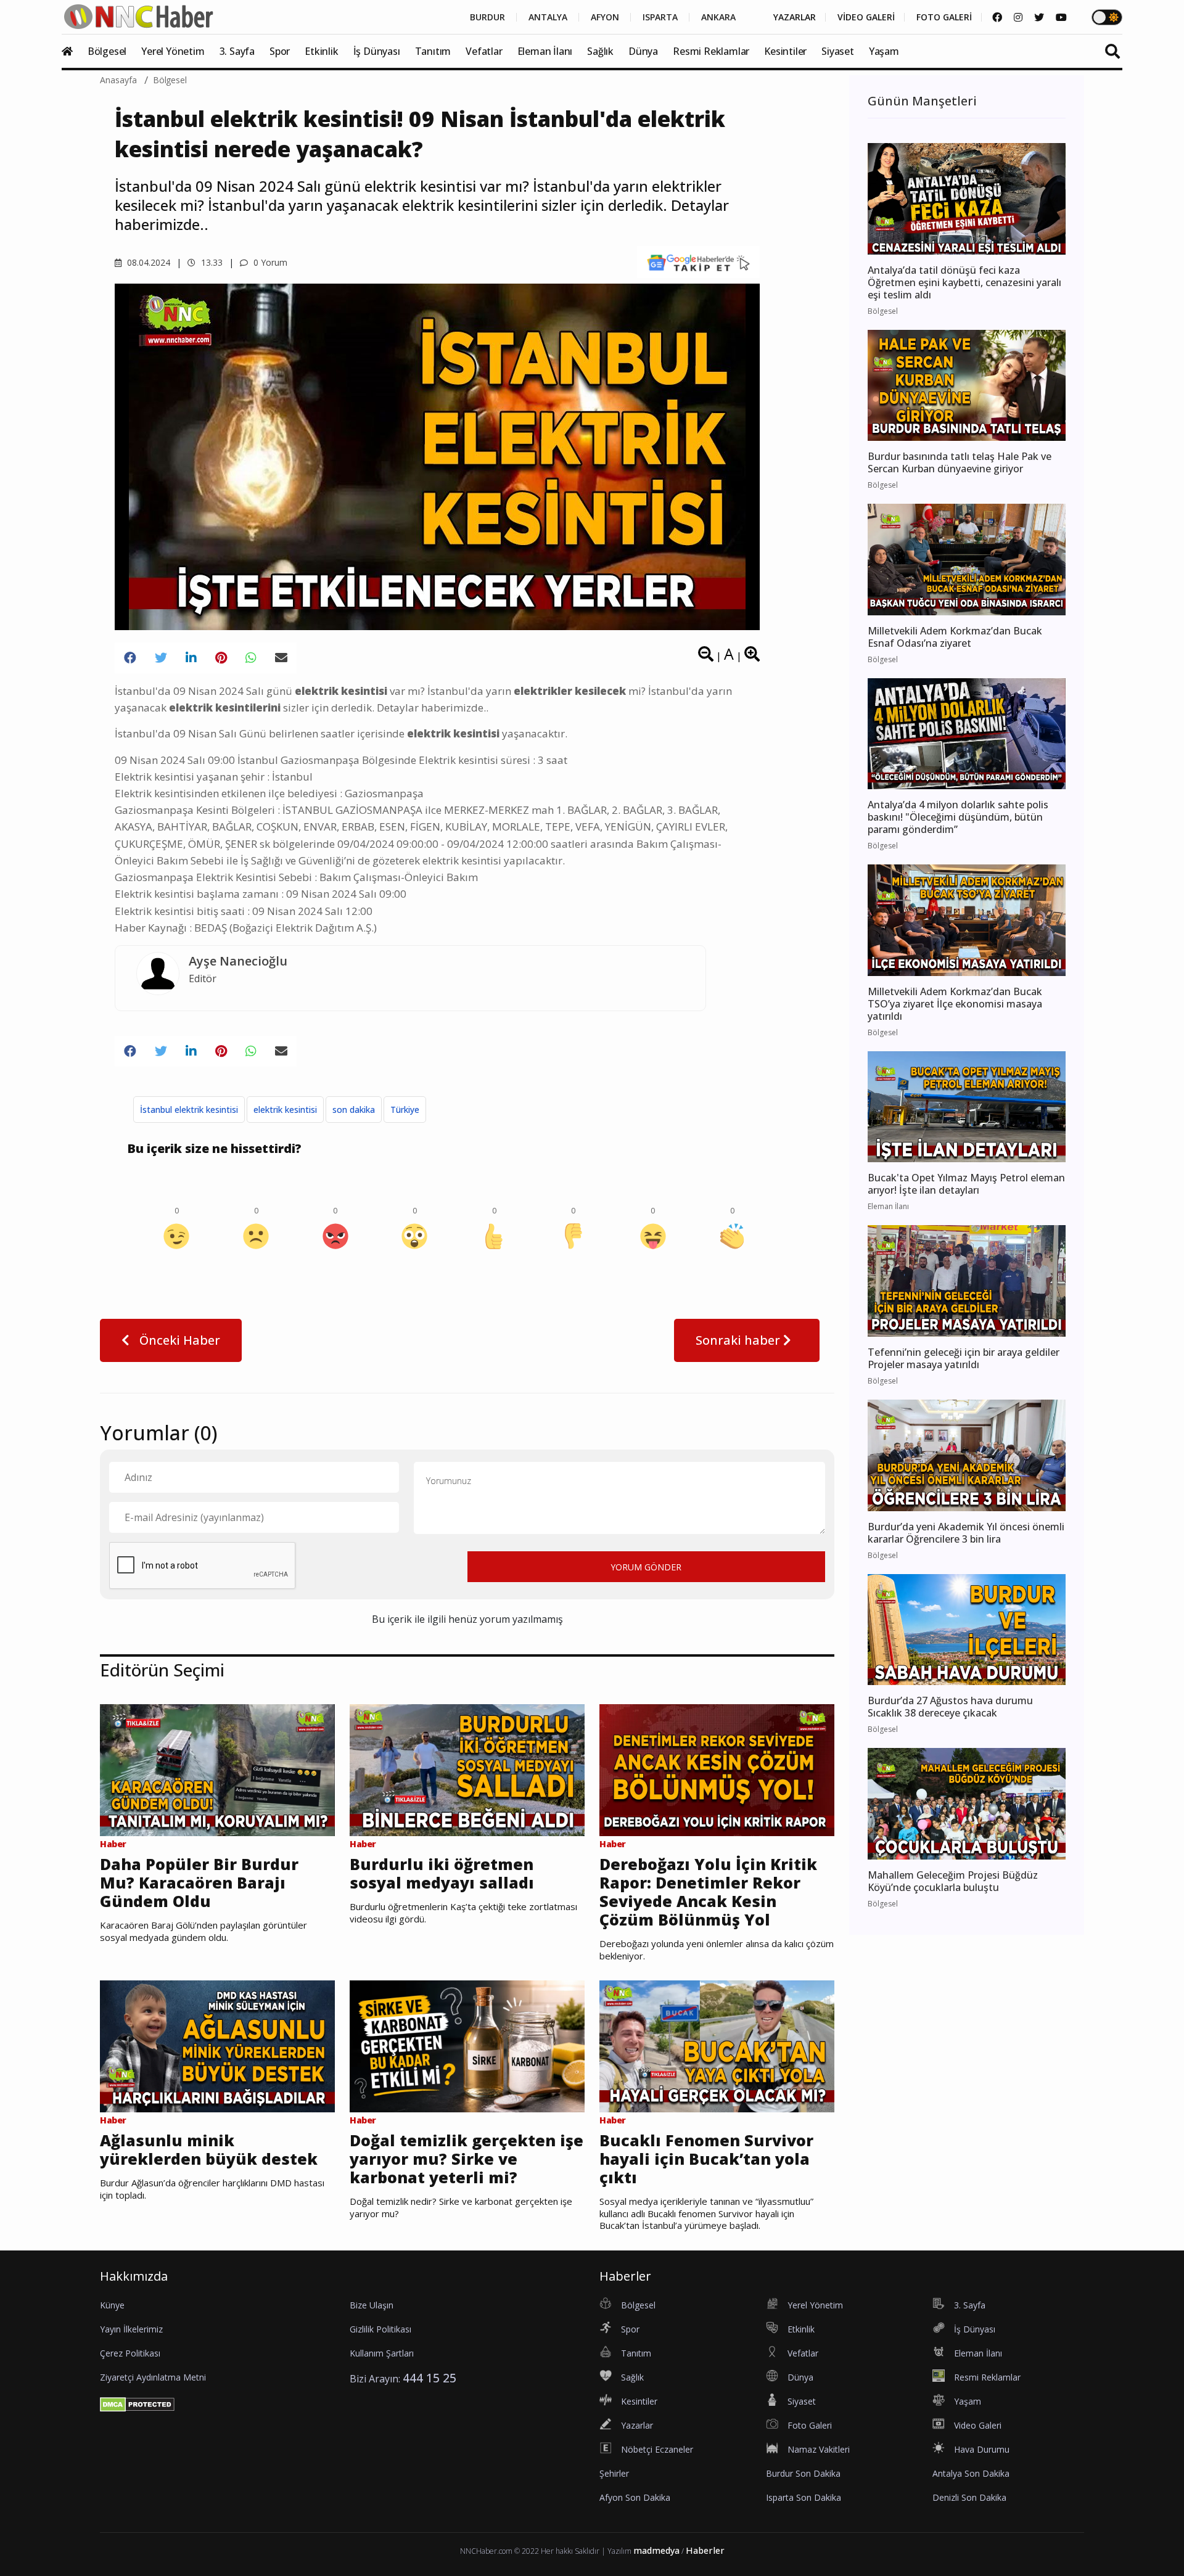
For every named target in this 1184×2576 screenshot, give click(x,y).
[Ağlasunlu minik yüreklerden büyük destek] (217, 2045)
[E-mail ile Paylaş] (281, 658)
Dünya (643, 51)
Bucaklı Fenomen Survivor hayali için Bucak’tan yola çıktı (706, 2159)
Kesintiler (785, 51)
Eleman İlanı (545, 51)
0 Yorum (269, 262)
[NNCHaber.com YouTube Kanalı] (1061, 17)
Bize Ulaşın (372, 2305)
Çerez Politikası (130, 2353)
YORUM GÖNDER (646, 1567)
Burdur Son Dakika (803, 2473)
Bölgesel (107, 51)
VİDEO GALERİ (866, 17)
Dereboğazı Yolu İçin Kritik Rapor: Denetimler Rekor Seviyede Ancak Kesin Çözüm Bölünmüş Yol (708, 1892)
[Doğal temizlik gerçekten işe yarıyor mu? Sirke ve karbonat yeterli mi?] (467, 2045)
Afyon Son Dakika (635, 2497)
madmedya (656, 2550)
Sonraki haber (739, 1340)
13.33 (211, 262)
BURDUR (487, 17)
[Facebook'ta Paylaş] (130, 658)
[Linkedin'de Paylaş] (191, 658)
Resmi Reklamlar (711, 51)
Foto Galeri (810, 2425)
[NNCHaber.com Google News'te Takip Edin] (698, 262)
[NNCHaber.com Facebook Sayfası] (997, 17)
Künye (112, 2305)
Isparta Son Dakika (804, 2497)
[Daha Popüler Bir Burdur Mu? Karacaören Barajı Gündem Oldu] (217, 1769)
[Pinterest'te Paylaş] (221, 658)
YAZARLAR (795, 17)
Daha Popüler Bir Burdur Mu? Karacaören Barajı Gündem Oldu (199, 1882)
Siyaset (838, 51)
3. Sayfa (237, 51)
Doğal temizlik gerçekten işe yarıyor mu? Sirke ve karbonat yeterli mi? (467, 2159)
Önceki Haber (178, 1340)
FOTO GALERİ (944, 17)
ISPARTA (660, 17)
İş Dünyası (377, 51)
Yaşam (884, 51)
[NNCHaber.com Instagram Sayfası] (1018, 17)
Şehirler (614, 2473)
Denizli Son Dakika (969, 2497)
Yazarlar (637, 2425)
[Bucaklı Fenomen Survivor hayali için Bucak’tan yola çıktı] (717, 2045)
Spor (280, 51)
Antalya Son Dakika (971, 2473)
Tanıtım (433, 51)
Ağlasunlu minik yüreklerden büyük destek (209, 2149)
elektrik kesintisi (285, 1110)
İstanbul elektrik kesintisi (189, 1110)
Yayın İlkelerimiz (131, 2329)
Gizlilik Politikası (380, 2329)
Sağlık (600, 51)
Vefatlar (484, 51)
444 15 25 (430, 2378)
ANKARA (718, 17)
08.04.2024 (147, 262)
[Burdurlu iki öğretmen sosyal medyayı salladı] (467, 1769)
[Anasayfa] (73, 51)
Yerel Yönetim (173, 51)
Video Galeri (978, 2425)
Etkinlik (321, 51)
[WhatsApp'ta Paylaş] (251, 658)
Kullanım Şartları (382, 2353)
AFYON (605, 17)
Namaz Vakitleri (819, 2449)
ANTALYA (548, 17)
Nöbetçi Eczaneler (657, 2449)
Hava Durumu (982, 2449)
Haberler (705, 2550)
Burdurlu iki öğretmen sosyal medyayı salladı (442, 1873)
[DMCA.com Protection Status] (137, 2403)
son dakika (354, 1110)
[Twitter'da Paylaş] (161, 658)
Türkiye (405, 1110)
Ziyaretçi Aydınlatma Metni (153, 2377)
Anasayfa (118, 80)
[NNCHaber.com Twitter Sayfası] (1039, 17)
